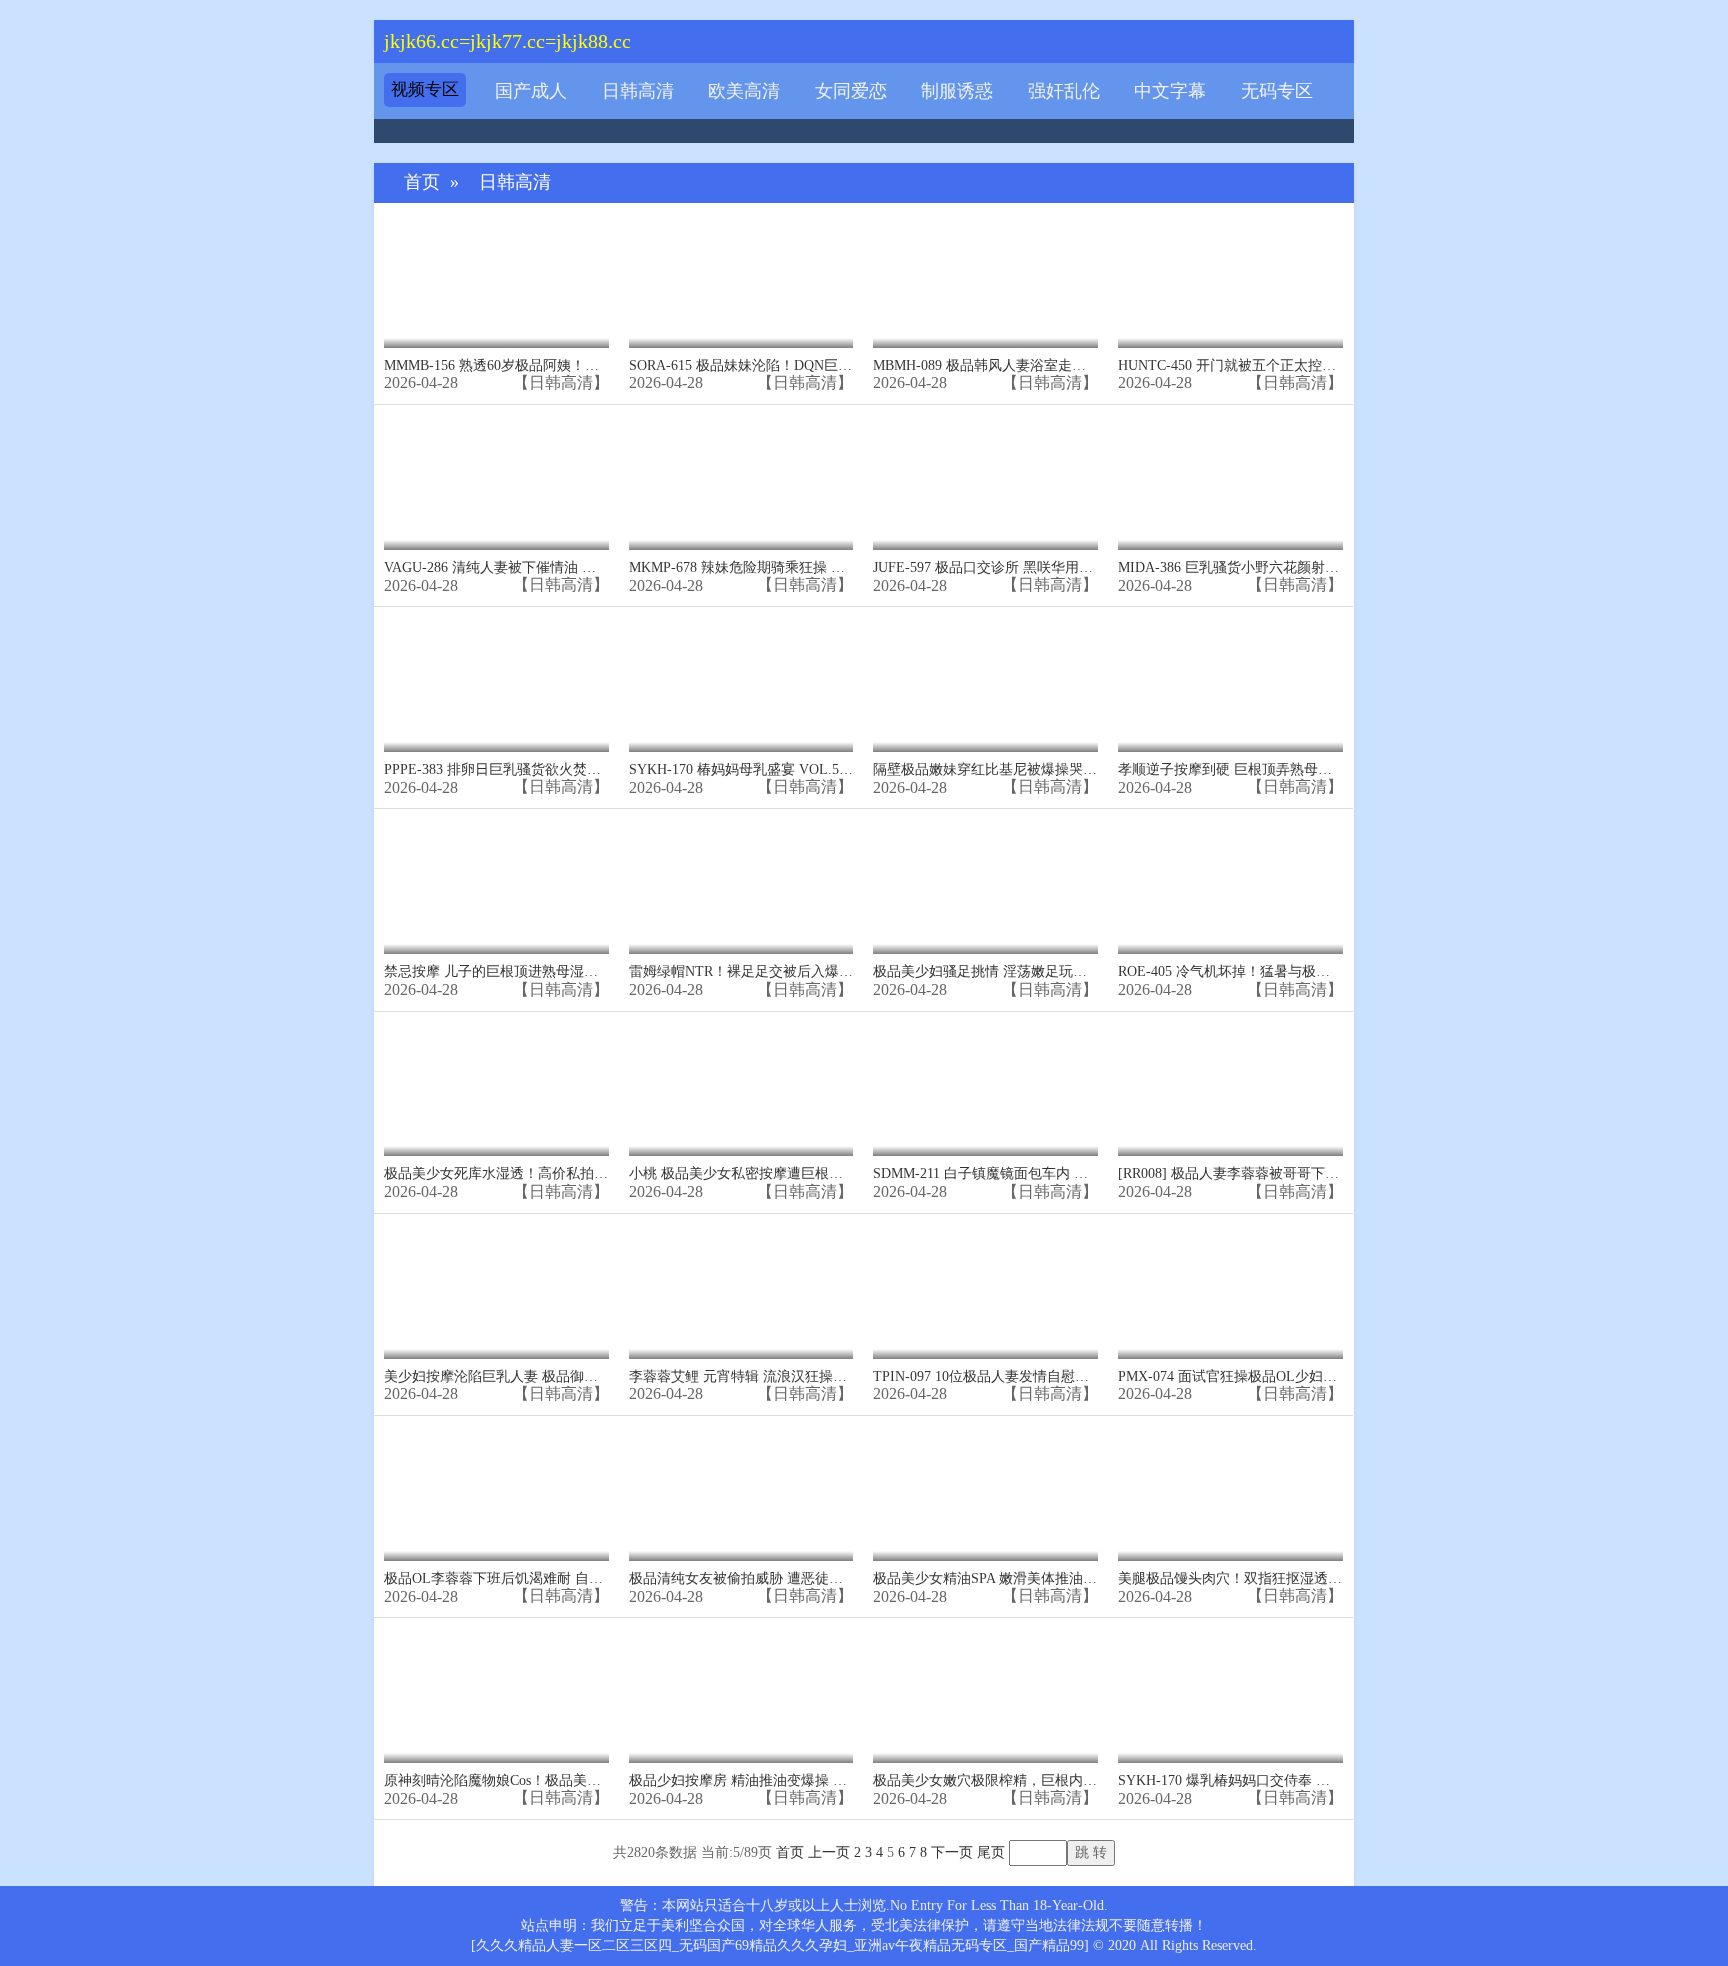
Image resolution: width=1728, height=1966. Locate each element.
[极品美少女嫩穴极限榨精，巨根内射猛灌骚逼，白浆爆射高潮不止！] (985, 1695)
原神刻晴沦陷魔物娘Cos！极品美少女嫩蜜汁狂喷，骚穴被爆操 (576, 1780)
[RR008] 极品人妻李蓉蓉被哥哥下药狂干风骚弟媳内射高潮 (1298, 1173)
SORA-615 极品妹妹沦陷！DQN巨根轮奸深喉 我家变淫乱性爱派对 (833, 365)
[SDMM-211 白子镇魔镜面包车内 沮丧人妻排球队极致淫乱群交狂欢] (985, 1089)
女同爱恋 (851, 91)
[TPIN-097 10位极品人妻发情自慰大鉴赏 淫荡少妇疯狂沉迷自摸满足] (985, 1291)
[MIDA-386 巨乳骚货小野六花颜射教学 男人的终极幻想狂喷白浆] (1230, 482)
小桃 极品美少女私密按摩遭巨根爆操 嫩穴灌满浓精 (787, 1173)
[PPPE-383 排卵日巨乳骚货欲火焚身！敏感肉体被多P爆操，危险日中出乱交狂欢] (496, 684)
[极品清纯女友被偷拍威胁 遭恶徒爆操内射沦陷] (741, 1493)
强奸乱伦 (1064, 91)
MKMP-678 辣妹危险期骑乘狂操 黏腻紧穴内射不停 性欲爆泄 (816, 567)
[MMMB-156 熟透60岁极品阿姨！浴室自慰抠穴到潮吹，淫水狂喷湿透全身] (496, 280)
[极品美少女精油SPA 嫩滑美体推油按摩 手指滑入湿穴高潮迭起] (985, 1493)
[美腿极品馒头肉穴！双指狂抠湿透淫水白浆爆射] (1230, 1493)
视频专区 (425, 89)
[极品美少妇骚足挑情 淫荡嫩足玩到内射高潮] (985, 886)
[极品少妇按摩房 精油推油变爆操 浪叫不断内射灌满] (741, 1695)
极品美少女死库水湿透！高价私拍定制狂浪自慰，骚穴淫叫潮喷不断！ (601, 1173)
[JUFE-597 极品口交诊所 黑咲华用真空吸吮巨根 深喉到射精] (985, 482)
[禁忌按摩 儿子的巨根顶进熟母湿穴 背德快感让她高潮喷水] (496, 886)
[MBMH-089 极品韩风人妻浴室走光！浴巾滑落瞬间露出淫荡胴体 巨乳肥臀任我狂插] (985, 280)
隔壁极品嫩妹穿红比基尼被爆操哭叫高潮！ (1006, 769)
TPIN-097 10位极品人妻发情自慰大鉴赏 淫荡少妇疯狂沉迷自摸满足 (1081, 1376)
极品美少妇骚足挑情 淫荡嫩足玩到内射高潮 (1008, 971)
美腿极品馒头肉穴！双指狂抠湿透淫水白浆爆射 (1265, 1578)
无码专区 (1277, 91)
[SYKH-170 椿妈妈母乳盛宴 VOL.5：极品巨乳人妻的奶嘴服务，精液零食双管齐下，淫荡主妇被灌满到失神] (741, 684)
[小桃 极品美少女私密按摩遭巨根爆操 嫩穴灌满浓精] (741, 1089)
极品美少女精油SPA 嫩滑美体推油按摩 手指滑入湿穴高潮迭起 (1064, 1578)
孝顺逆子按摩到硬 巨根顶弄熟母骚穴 (1232, 769)
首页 (422, 182)
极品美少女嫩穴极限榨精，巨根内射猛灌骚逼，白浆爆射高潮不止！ (1083, 1780)
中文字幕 (1170, 91)
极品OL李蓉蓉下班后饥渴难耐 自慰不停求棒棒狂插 (542, 1578)
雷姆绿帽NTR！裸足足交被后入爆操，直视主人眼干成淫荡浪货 (825, 971)
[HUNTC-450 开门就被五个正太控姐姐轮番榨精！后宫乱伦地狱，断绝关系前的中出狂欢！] (1230, 280)
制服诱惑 (957, 91)
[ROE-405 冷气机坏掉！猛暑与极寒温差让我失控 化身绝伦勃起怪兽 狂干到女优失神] (1230, 886)
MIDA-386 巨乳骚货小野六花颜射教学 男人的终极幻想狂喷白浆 (1314, 567)
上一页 (829, 1852)
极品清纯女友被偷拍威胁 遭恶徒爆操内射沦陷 (771, 1578)
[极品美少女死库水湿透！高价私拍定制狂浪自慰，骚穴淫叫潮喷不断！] (496, 1089)
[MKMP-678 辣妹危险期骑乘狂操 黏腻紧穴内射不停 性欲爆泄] (741, 482)
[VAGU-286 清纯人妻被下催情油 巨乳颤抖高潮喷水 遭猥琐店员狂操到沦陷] (496, 482)
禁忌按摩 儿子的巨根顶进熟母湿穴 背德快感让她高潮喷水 (563, 971)
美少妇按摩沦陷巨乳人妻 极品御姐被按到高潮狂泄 (540, 1376)
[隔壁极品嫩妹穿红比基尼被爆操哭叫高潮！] (985, 684)
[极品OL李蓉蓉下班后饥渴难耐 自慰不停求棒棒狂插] (496, 1493)
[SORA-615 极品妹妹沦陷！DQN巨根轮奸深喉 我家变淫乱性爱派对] (741, 280)
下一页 (952, 1852)
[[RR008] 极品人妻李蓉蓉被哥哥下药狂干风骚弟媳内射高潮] (1230, 1089)
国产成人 (531, 91)
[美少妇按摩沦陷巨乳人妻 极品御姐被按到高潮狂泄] (496, 1291)
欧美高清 (744, 91)
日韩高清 (638, 91)
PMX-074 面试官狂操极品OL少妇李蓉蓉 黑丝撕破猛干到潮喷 (1306, 1376)
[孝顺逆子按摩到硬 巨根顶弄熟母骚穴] (1230, 684)
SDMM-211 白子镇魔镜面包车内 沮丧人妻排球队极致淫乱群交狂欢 (1078, 1173)
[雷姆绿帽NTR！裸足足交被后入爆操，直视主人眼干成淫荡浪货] (741, 886)
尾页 (991, 1852)
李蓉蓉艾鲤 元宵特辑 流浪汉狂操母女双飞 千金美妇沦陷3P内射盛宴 (838, 1376)
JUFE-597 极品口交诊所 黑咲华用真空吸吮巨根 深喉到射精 (1055, 567)
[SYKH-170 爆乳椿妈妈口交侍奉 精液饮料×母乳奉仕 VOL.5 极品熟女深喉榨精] (1230, 1695)
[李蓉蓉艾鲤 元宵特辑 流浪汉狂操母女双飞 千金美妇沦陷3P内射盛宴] (741, 1291)
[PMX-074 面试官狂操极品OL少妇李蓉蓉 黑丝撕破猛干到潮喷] (1230, 1291)
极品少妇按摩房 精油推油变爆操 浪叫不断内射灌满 (787, 1780)
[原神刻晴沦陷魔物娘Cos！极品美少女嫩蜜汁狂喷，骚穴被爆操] (496, 1695)
